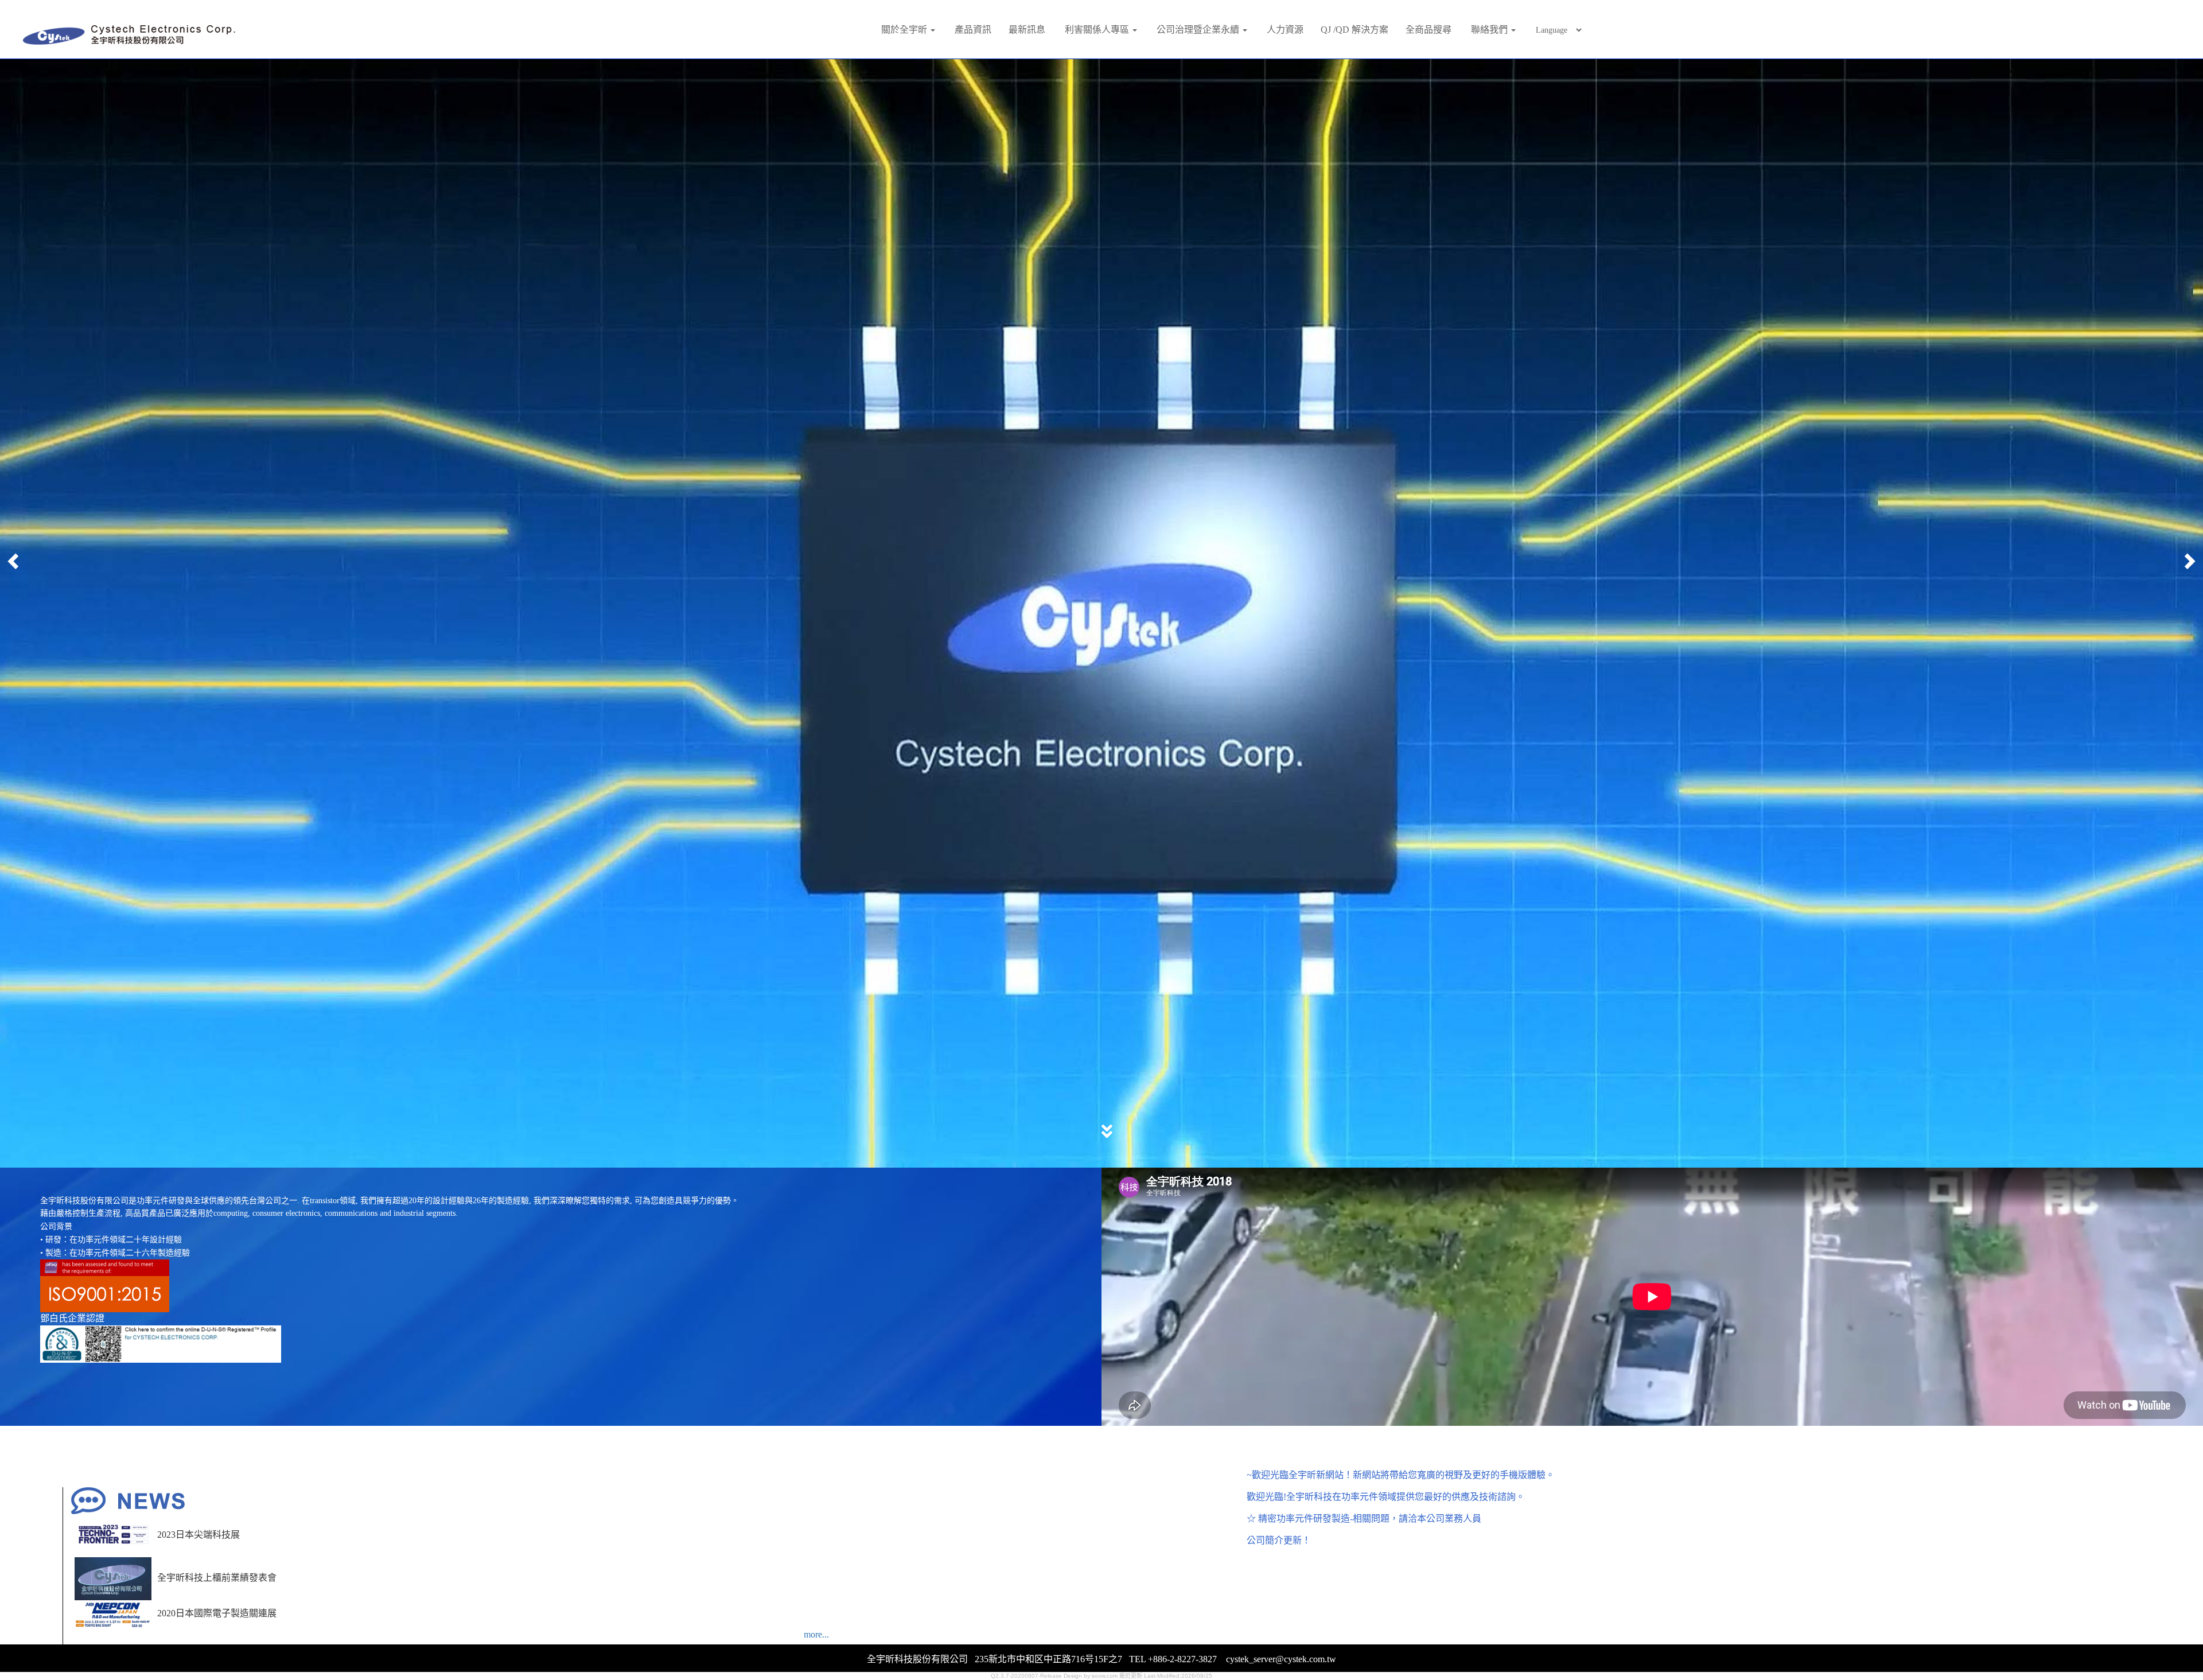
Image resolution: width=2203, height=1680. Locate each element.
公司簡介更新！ (1279, 1529)
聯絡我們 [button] (1490, 30)
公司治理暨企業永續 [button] (1199, 30)
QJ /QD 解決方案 (1355, 30)
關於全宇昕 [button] (905, 30)
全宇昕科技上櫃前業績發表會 (217, 1567)
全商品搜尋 (1429, 30)
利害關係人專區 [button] (1098, 30)
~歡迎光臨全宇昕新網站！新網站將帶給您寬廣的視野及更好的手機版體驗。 (1401, 1464)
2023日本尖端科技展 (198, 1524)
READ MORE (1101, 1014)
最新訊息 (1027, 30)
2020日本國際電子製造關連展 (217, 1602)
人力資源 (1285, 30)
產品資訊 (973, 30)
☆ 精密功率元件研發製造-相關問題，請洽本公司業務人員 (1364, 1508)
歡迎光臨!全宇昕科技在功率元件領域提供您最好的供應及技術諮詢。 (1386, 1486)
